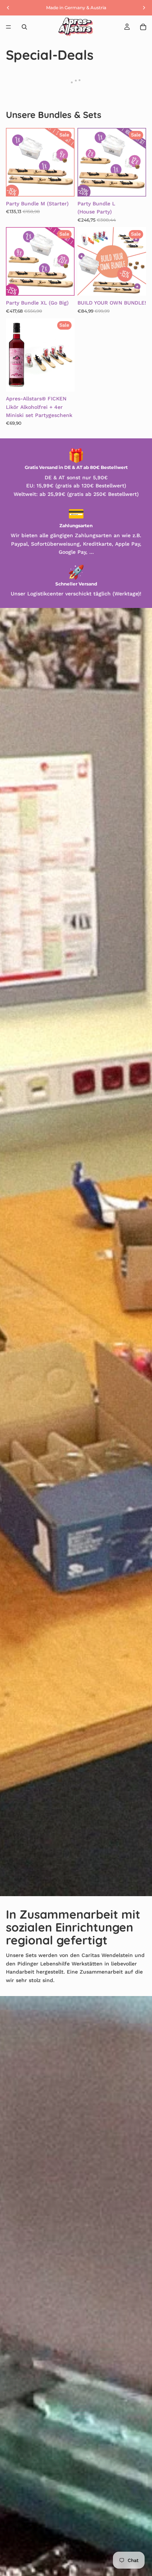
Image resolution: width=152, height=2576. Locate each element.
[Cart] (143, 27)
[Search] (24, 27)
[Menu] (8, 27)
